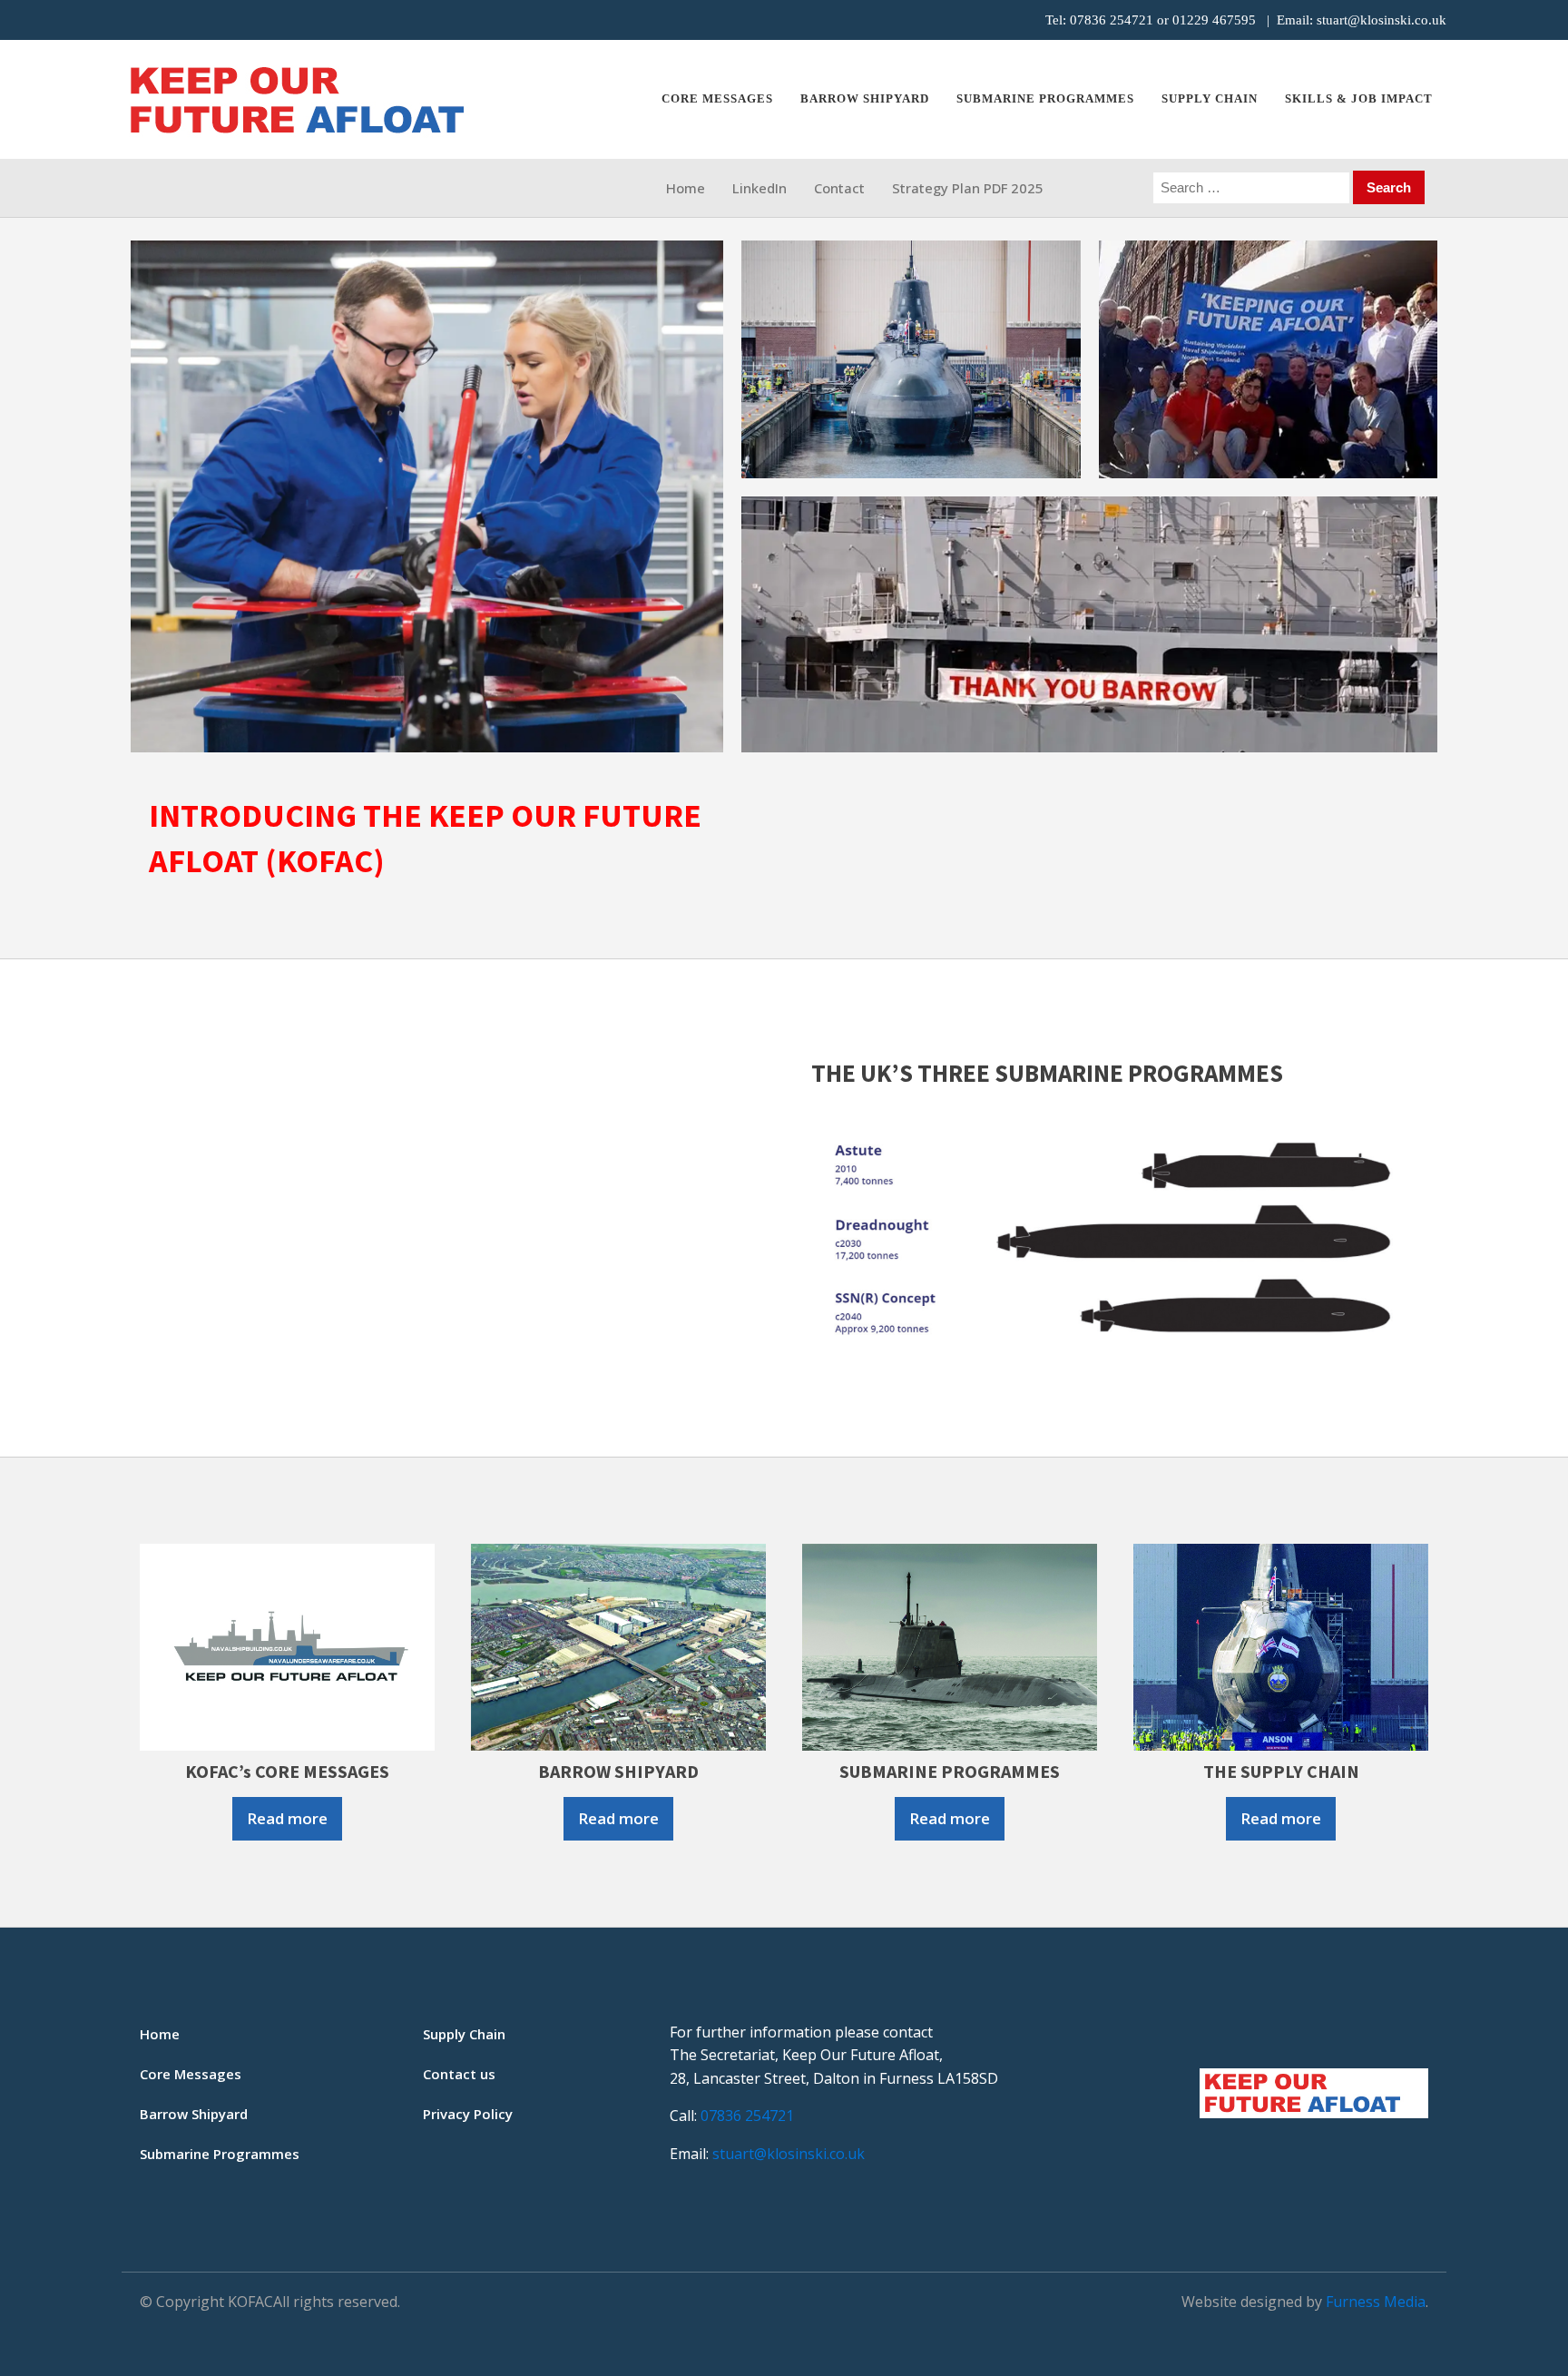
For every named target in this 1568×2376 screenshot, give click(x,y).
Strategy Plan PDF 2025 (968, 188)
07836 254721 (1112, 20)
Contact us (459, 2074)
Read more (287, 1818)
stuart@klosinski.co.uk (1382, 20)
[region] (784, 496)
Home (686, 188)
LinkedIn (759, 188)
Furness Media (1376, 2302)
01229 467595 (1214, 20)
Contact (839, 188)
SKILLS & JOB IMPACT (1359, 98)
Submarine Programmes (220, 2154)
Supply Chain (1210, 98)
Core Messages (717, 98)
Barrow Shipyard (865, 98)
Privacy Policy (468, 2114)
